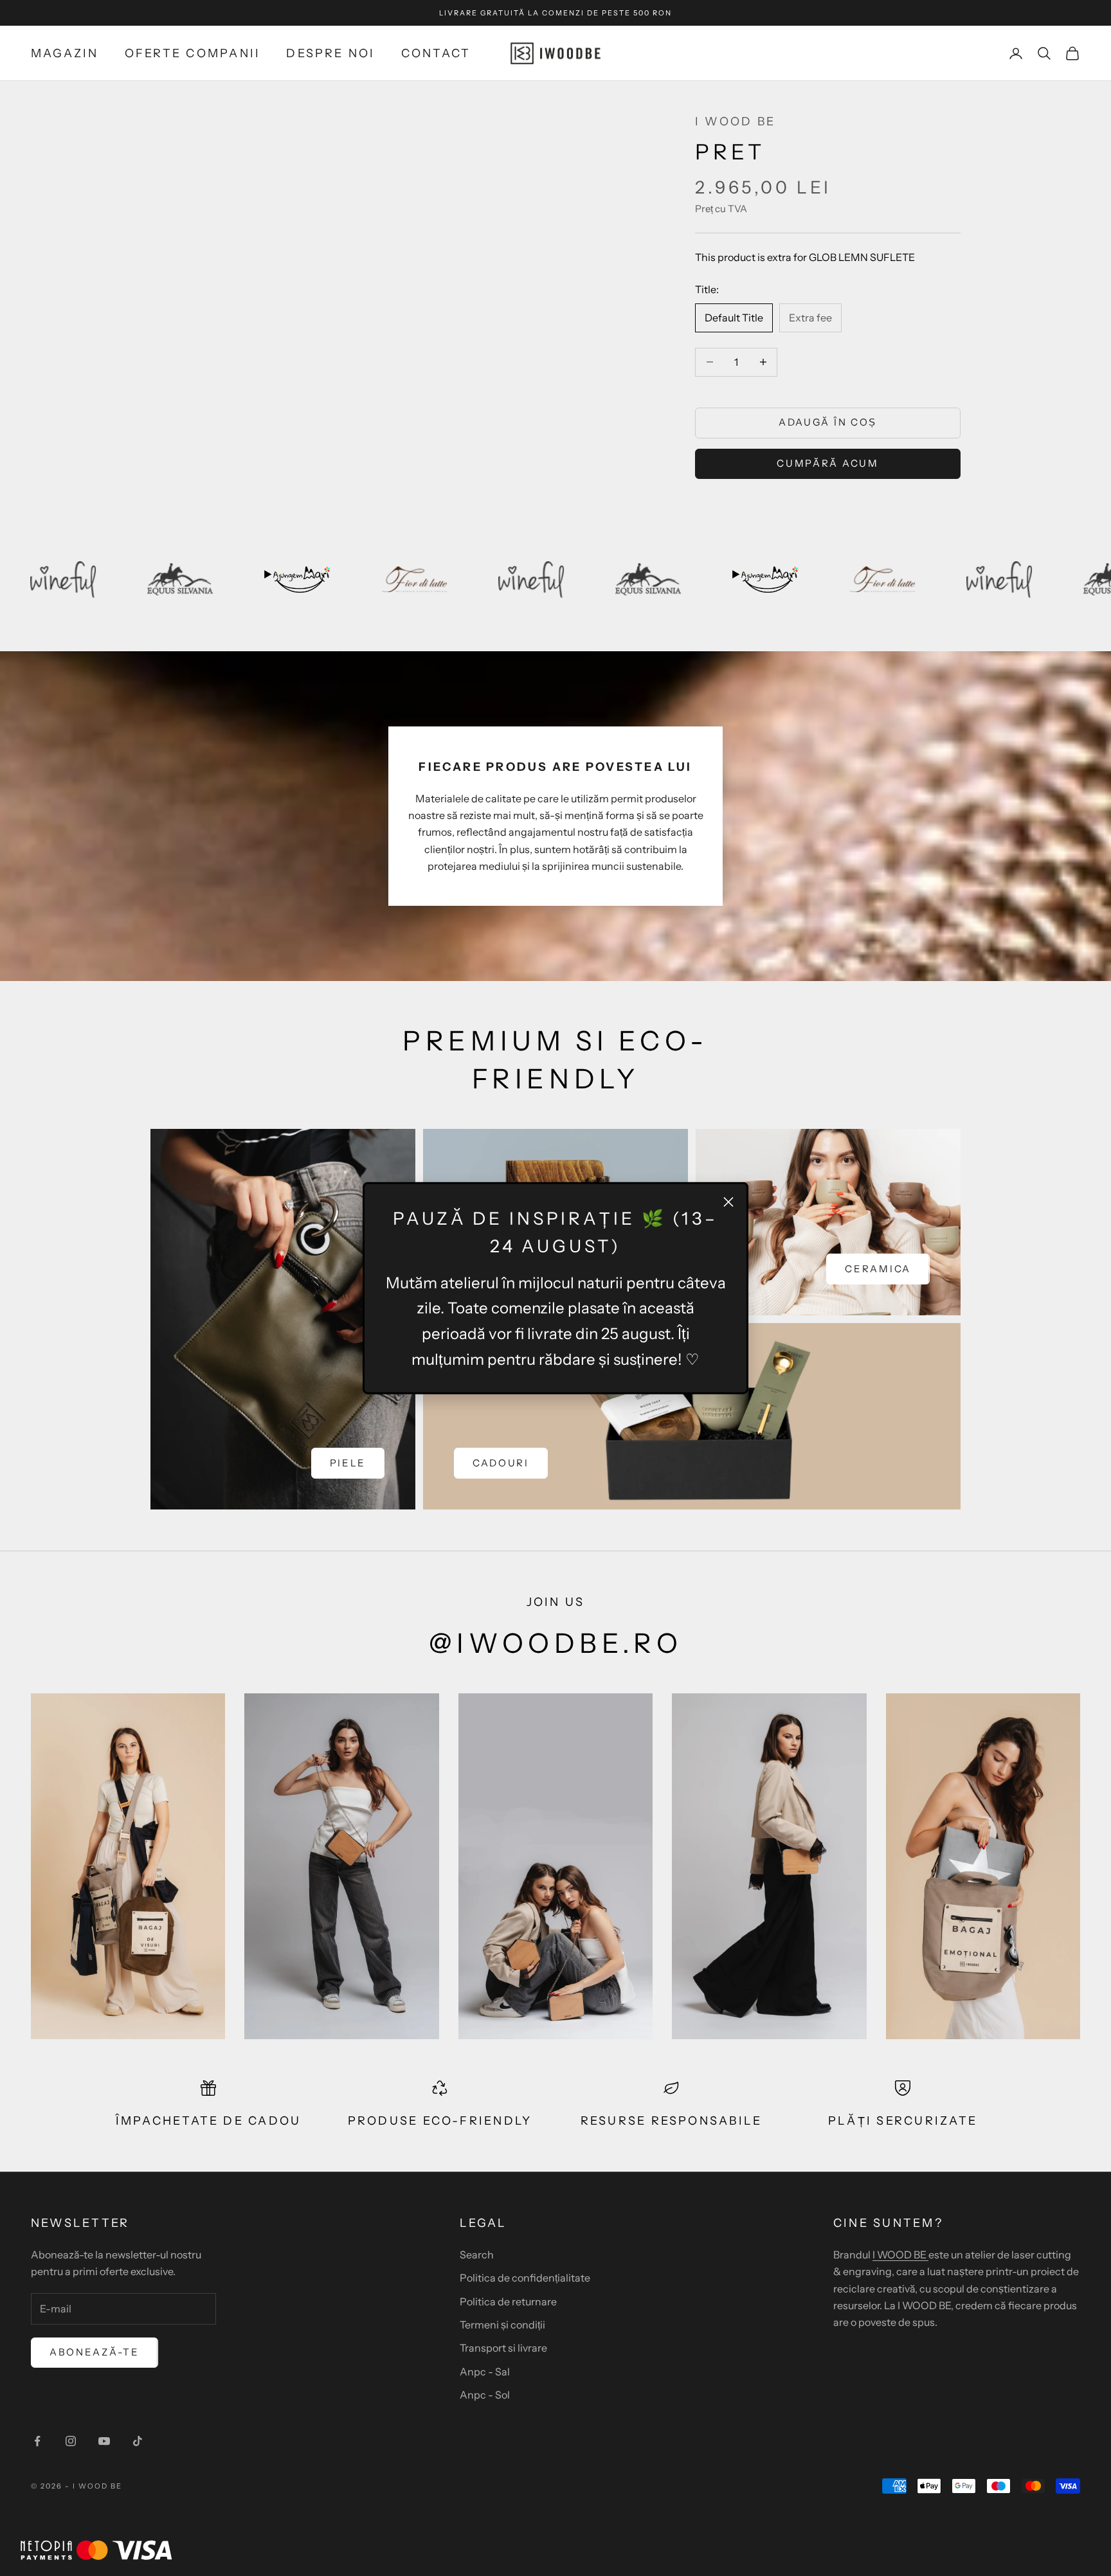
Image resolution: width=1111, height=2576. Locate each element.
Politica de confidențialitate (525, 2278)
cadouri (501, 1463)
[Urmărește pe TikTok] (138, 2441)
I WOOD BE (735, 122)
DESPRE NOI (330, 53)
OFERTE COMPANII (193, 53)
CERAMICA (878, 1269)
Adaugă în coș (828, 422)
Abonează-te (95, 2352)
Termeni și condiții (502, 2325)
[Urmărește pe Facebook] (37, 2441)
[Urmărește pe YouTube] (104, 2441)
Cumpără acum (827, 463)
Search (477, 2255)
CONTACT (436, 53)
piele (348, 1463)
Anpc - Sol (485, 2395)
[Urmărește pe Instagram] (71, 2441)
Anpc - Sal (485, 2372)
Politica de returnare (508, 2301)
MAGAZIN (65, 53)
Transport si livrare (503, 2348)
